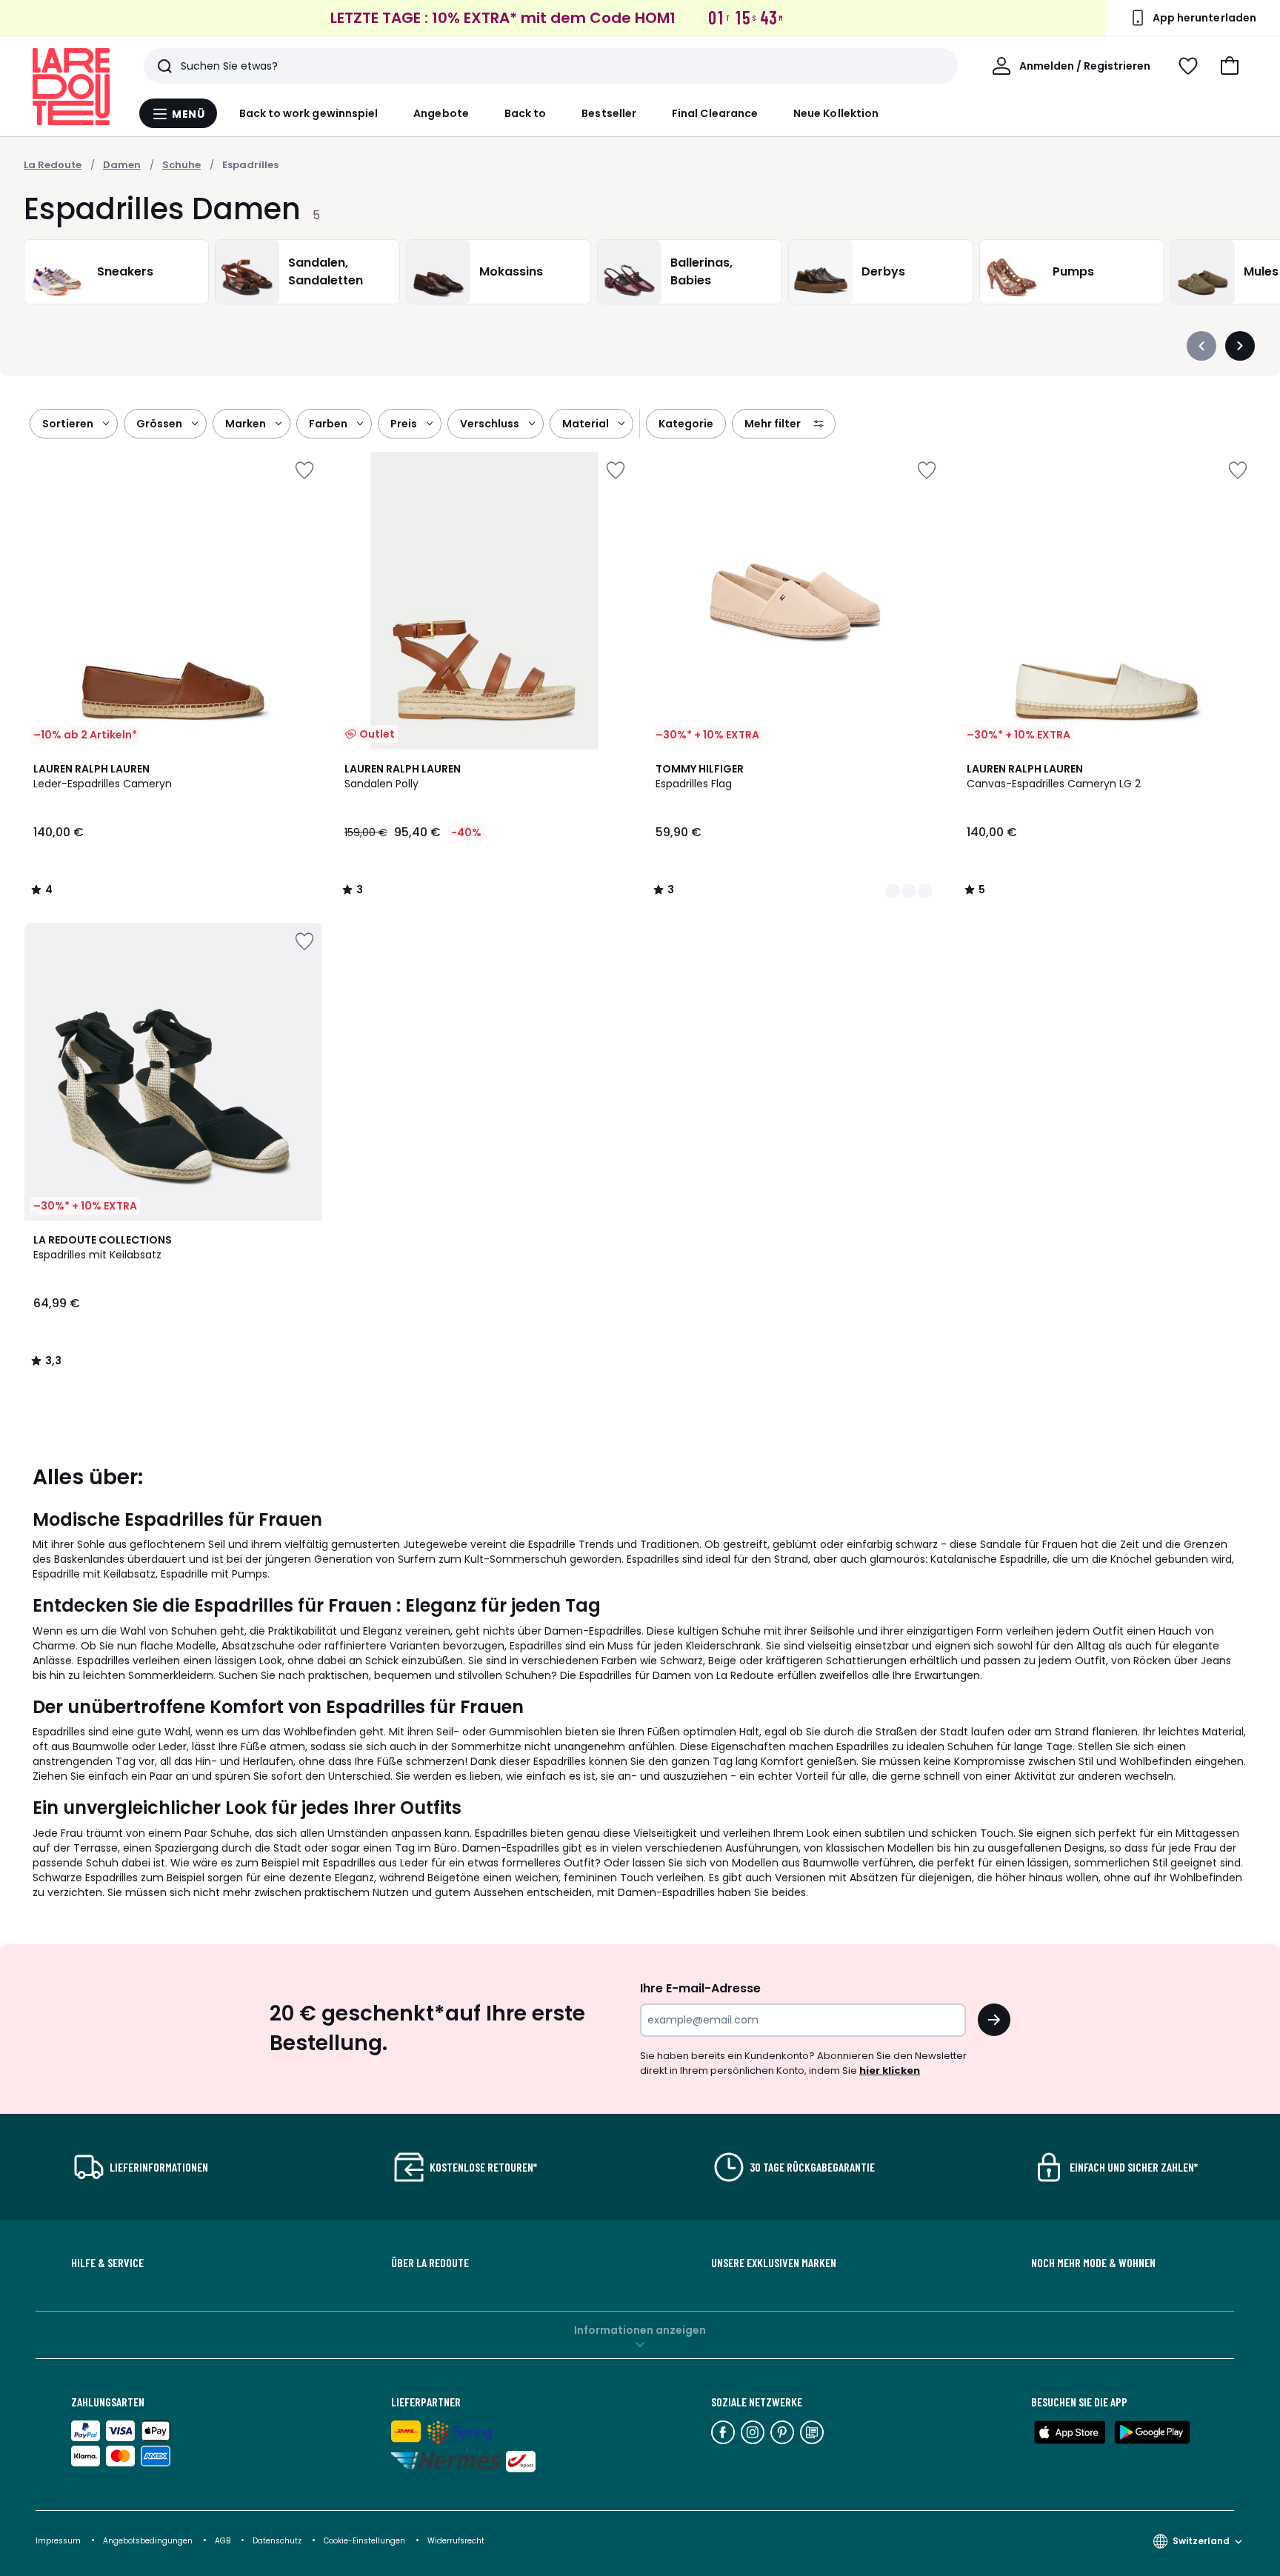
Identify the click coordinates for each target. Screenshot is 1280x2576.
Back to (526, 113)
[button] (1230, 66)
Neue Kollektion (836, 113)
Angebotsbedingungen (148, 2541)
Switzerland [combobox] (1201, 2541)
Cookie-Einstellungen (366, 2541)
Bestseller (609, 113)
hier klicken (890, 2071)
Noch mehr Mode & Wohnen (1093, 2263)
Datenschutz (278, 2541)
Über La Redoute (430, 2263)
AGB (224, 2541)
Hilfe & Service (107, 2263)
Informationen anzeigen (640, 2330)
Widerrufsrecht (456, 2541)
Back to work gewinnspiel (309, 113)
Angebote (441, 113)
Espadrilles (250, 165)
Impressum (58, 2541)
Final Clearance (715, 113)
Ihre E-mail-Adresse (700, 1988)
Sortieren (68, 424)
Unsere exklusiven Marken (774, 2263)
